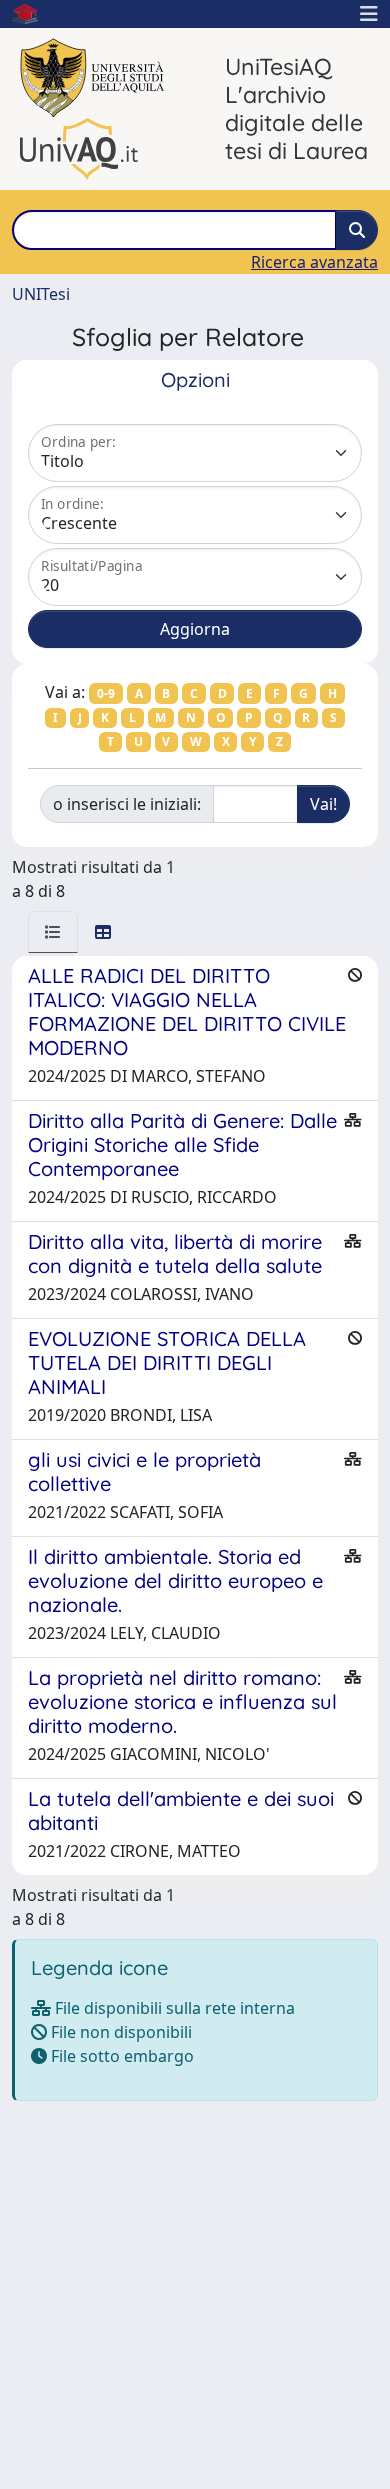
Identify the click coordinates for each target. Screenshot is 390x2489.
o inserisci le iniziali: (127, 804)
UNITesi (41, 294)
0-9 (106, 693)
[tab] (53, 932)
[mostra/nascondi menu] (369, 14)
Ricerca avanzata (314, 262)
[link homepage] (33, 14)
